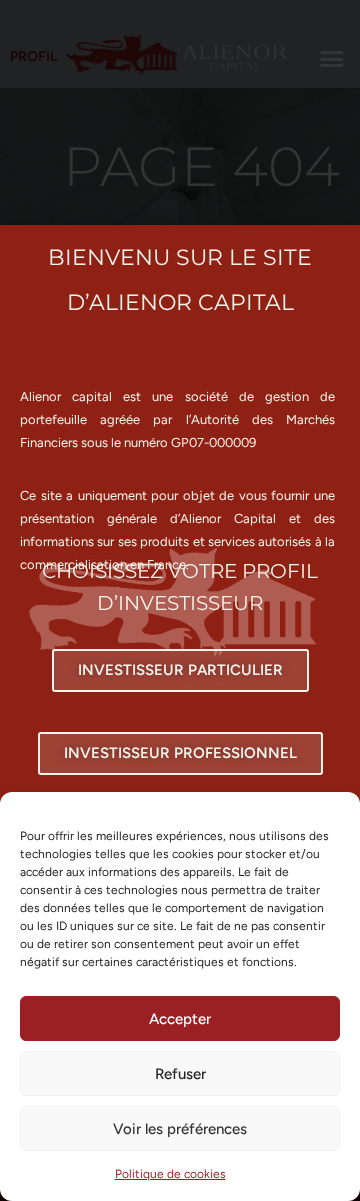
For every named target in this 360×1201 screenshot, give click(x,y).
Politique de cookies (170, 1174)
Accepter (180, 1019)
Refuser (180, 1074)
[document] (180, 600)
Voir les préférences (180, 1129)
